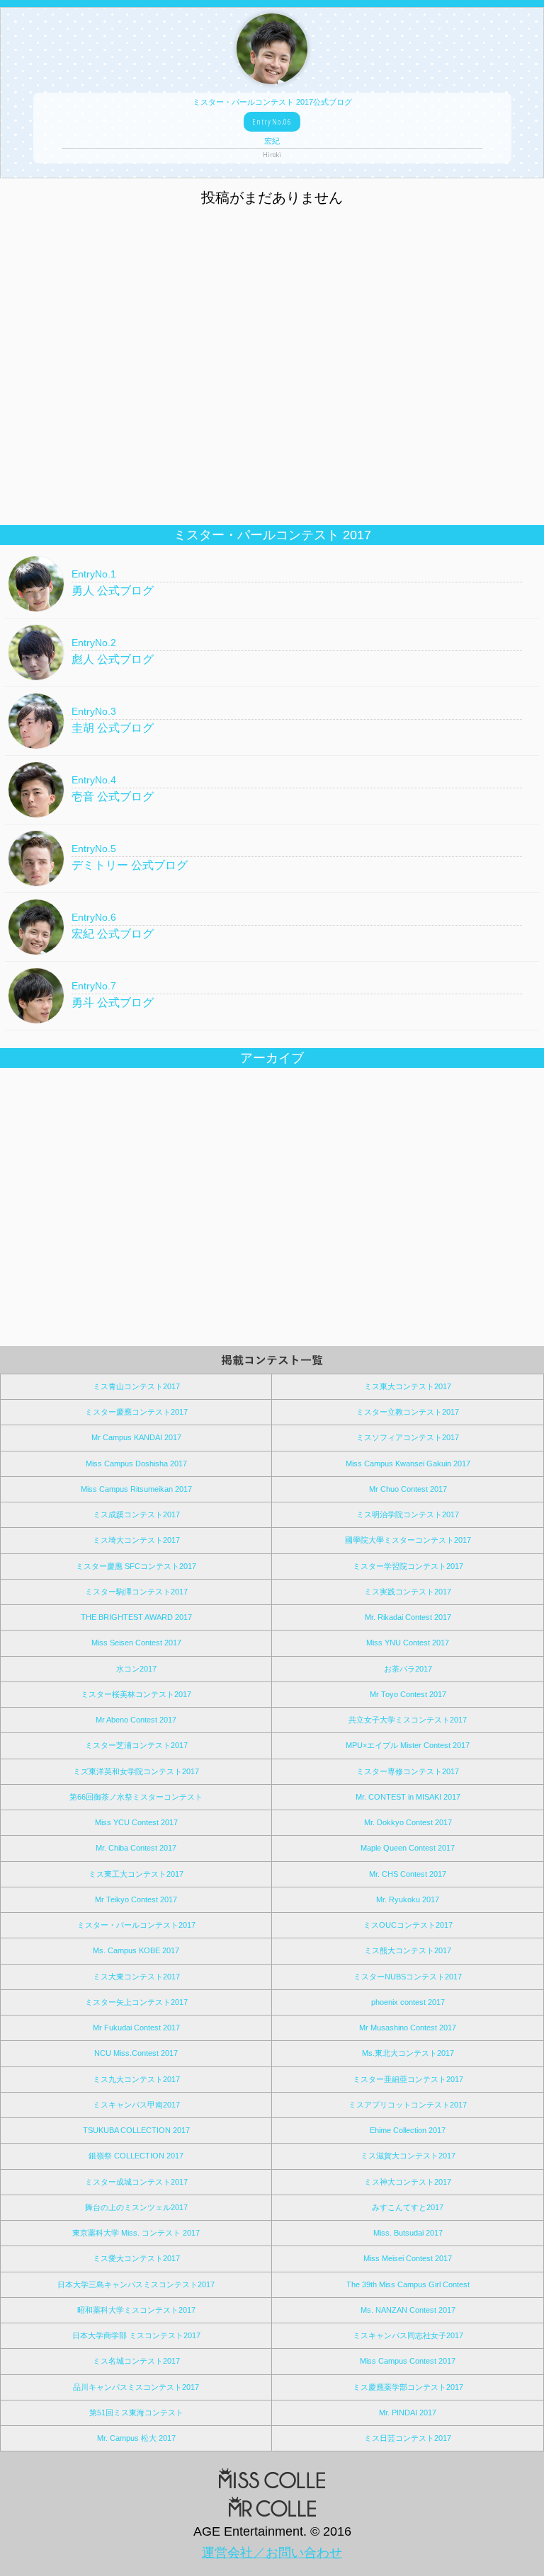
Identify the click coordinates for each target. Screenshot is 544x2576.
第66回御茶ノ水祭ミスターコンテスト (136, 1797)
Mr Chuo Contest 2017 (408, 1489)
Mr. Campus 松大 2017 (136, 2438)
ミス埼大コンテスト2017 (136, 1540)
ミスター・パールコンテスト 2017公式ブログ (272, 128)
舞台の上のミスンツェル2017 (136, 2207)
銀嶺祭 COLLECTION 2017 (136, 2156)
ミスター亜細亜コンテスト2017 (408, 2079)
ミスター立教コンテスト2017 (408, 1412)
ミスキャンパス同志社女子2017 (408, 2335)
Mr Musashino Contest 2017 (408, 2028)
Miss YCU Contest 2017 (136, 1822)
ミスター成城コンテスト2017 (136, 2182)
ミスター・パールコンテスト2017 (136, 1925)
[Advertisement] (272, 422)
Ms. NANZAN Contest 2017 (408, 2310)
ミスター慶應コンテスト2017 (136, 1412)
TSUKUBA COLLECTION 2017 (136, 2130)
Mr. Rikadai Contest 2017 (408, 1617)
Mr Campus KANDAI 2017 (136, 1437)
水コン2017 (136, 1669)
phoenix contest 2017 (408, 2002)
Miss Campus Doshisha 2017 (136, 1464)
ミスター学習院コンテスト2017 (408, 1566)
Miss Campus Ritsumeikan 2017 (136, 1489)
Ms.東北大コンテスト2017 (408, 2053)
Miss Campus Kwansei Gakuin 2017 (408, 1464)
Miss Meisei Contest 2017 (408, 2258)
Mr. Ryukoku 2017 (408, 1899)
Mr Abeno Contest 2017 (136, 1720)
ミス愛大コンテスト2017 (136, 2258)
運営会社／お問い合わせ (272, 2553)
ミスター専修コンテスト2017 (408, 1771)
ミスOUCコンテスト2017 (408, 1925)
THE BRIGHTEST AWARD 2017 (136, 1617)
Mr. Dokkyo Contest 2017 (408, 1822)
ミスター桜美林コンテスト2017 (136, 1694)
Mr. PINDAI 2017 (408, 2413)
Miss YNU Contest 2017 (408, 1643)
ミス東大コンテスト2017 (408, 1386)
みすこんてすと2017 (408, 2207)
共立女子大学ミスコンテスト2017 (408, 1720)
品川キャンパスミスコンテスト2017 (136, 2387)
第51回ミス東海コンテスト (136, 2413)
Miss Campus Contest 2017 (408, 2361)
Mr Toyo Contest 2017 (408, 1694)
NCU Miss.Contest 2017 (136, 2053)
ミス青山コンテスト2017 (136, 1386)
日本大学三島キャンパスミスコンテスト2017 (136, 2284)
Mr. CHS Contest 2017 (408, 1874)
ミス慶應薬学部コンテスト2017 (408, 2387)
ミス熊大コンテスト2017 (408, 1950)
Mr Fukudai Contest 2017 (136, 2028)
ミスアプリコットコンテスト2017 (408, 2105)
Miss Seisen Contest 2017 (136, 1643)
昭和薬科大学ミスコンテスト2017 (136, 2310)
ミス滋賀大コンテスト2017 (408, 2156)
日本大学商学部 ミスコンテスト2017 (136, 2335)
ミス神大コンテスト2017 (408, 2182)
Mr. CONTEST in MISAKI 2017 (408, 1797)
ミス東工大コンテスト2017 (136, 1874)
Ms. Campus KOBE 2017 (136, 1950)
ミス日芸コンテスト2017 (408, 2438)
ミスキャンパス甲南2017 (136, 2105)
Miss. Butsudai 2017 (408, 2233)
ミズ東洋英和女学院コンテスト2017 (136, 1771)
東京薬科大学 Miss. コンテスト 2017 (136, 2233)
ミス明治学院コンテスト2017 (408, 1514)
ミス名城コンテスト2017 (136, 2361)
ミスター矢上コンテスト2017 (136, 2002)
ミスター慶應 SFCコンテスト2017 (136, 1566)
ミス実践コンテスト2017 (408, 1592)
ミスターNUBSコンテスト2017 (408, 1977)
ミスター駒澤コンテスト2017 (136, 1592)
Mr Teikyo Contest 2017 (136, 1899)
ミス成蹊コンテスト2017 (136, 1514)
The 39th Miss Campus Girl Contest (408, 2284)
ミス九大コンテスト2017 (136, 2079)
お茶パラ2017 (408, 1669)
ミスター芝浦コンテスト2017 (136, 1745)
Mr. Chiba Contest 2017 (136, 1848)
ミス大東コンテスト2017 (136, 1977)
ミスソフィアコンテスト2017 (408, 1437)
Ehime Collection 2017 (408, 2130)
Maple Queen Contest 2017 (408, 1848)
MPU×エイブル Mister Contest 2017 (408, 1745)
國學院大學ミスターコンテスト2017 (408, 1540)
